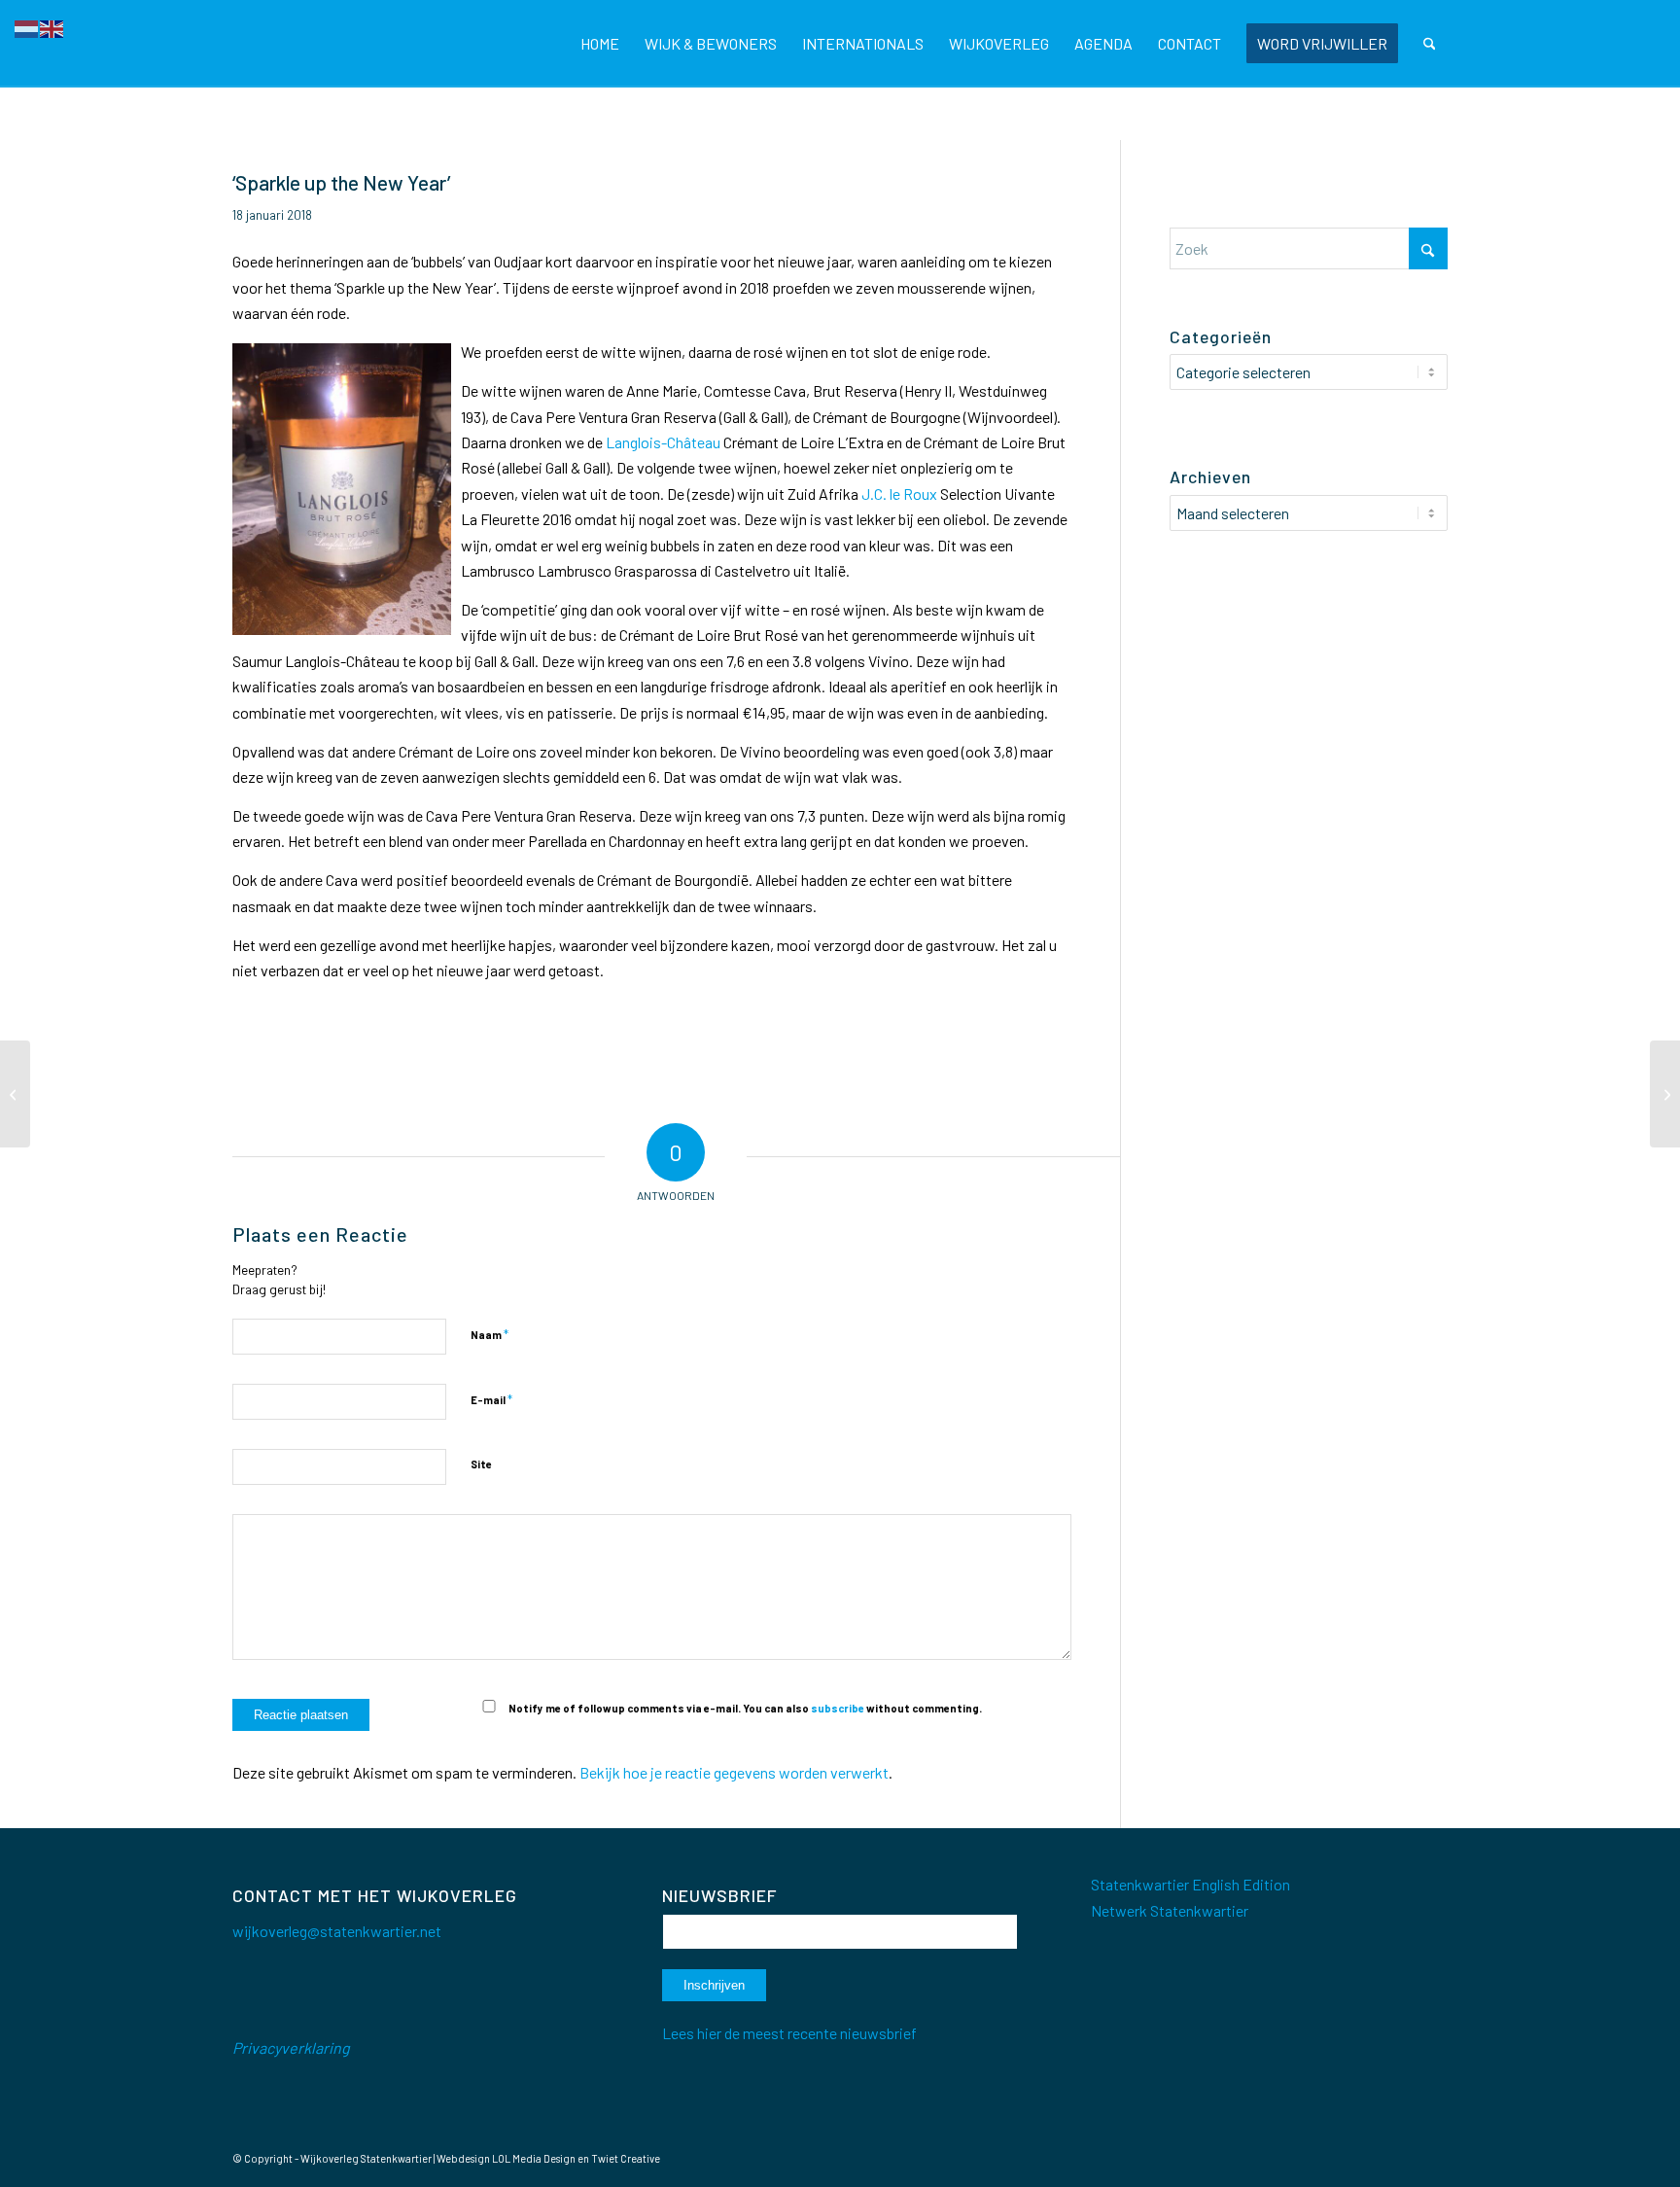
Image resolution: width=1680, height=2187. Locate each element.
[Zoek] (1430, 44)
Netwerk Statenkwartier (1170, 1910)
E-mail (491, 1399)
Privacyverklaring (291, 2047)
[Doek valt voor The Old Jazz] (15, 1094)
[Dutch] (27, 27)
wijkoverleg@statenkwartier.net (337, 1931)
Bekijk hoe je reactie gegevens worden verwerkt (734, 1772)
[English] (52, 27)
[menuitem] (600, 44)
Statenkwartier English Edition (1190, 1884)
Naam (490, 1334)
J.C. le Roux (899, 494)
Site (481, 1464)
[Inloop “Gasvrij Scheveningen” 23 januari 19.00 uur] (1665, 1094)
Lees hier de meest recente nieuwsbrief (789, 2033)
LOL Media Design (534, 2158)
